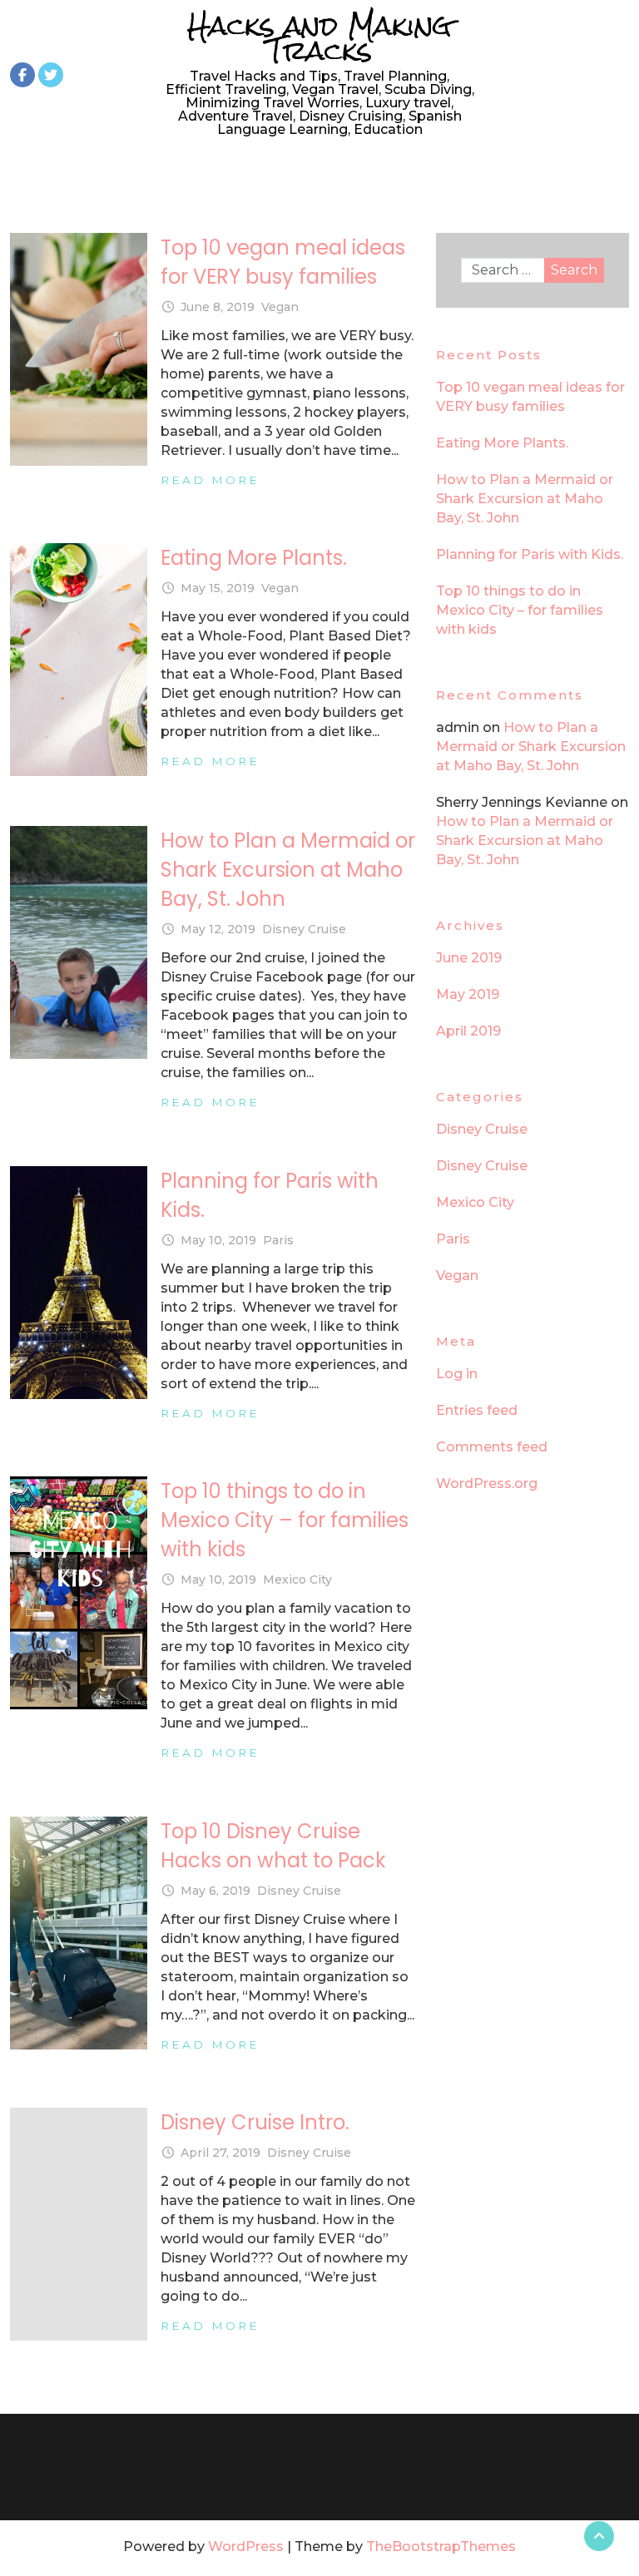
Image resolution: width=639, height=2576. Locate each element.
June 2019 (469, 958)
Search (574, 270)
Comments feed (492, 1447)
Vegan (280, 307)
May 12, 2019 (218, 929)
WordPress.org (487, 1483)
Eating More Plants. (254, 558)
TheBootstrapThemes (441, 2546)
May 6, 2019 (215, 1891)
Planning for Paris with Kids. (530, 554)
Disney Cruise (304, 929)
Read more (210, 480)
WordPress (246, 2546)
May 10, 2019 (218, 1240)
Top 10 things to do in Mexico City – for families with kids (285, 1520)
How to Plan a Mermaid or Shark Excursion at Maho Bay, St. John (288, 870)
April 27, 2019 (220, 2153)
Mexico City (297, 1580)
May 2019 (468, 994)
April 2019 (468, 1031)
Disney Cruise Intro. (255, 2122)
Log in (457, 1374)
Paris (278, 1240)
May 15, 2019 (218, 588)
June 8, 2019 (218, 307)
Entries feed (477, 1410)
